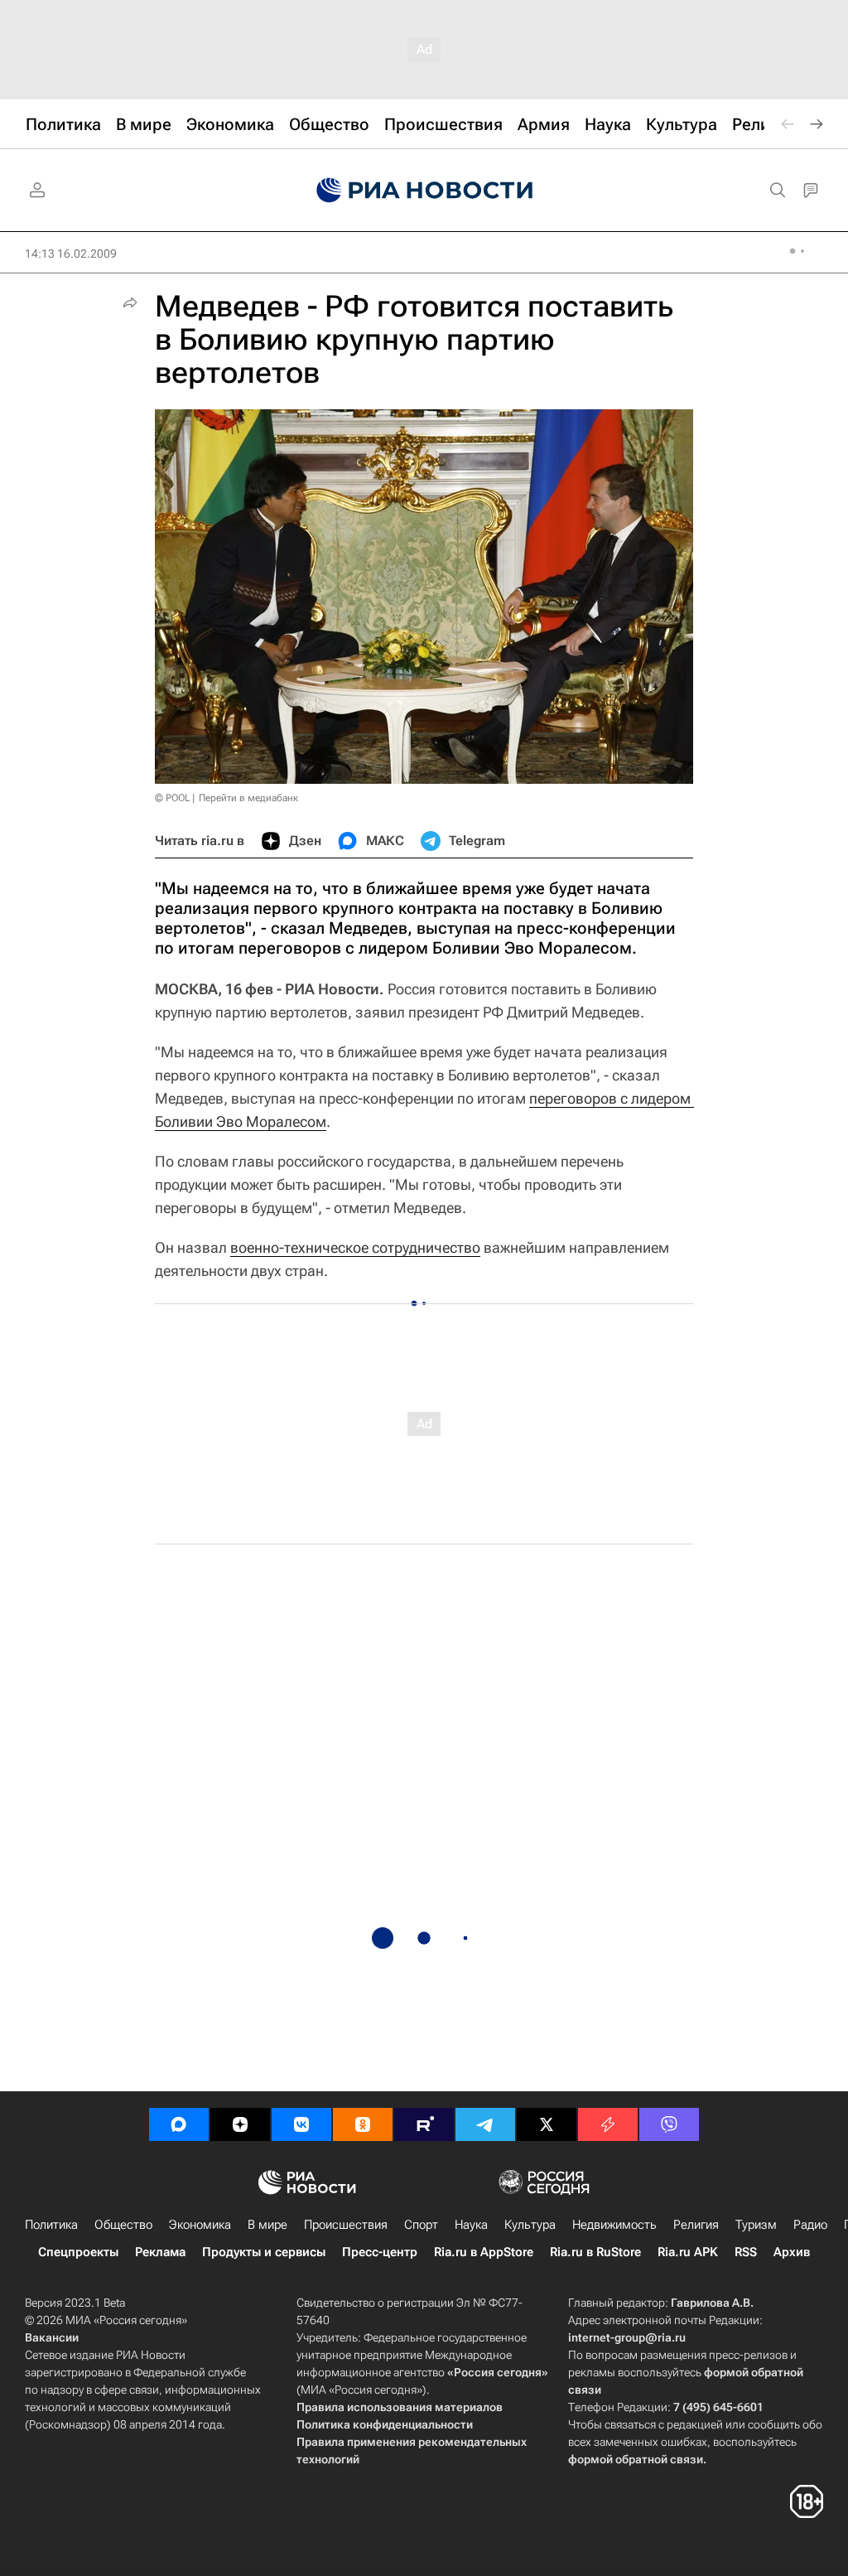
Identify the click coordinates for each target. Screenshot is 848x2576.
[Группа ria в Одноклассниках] (363, 2124)
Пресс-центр (380, 2252)
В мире (267, 2225)
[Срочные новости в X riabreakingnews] (608, 2124)
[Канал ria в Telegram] (485, 2124)
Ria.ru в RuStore (595, 2252)
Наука (471, 2225)
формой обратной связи (636, 2459)
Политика (51, 2225)
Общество (123, 2225)
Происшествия (346, 2225)
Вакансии (52, 2337)
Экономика (200, 2225)
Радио (810, 2225)
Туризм (756, 2225)
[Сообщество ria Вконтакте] (301, 2124)
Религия (696, 2225)
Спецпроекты (78, 2252)
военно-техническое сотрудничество (355, 1247)
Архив (792, 2252)
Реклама (160, 2252)
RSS (746, 2252)
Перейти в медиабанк (248, 798)
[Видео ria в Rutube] (424, 2124)
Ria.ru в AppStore (484, 2252)
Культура (530, 2225)
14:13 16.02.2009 (71, 254)
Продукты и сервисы (264, 2252)
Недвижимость (614, 2225)
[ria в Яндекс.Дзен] (240, 2124)
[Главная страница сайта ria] (424, 191)
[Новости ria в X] (547, 2124)
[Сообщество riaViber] (669, 2124)
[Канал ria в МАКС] (179, 2124)
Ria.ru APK (688, 2252)
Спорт (421, 2225)
